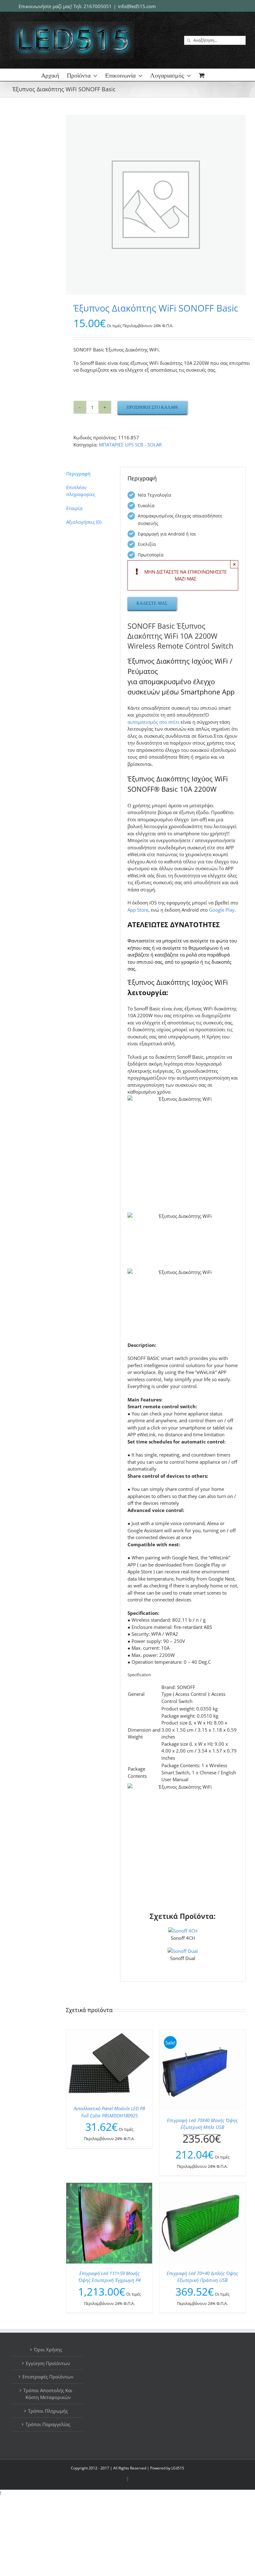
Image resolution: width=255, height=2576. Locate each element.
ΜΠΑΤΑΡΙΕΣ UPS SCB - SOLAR (130, 445)
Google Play (222, 910)
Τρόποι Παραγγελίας (48, 2424)
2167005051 (98, 6)
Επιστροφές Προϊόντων (48, 2377)
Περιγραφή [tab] (78, 474)
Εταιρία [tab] (74, 508)
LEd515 (178, 2468)
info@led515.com (137, 6)
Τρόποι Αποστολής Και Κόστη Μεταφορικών (48, 2394)
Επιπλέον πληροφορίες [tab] (81, 491)
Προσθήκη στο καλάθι (152, 407)
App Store (138, 910)
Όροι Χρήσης (48, 2349)
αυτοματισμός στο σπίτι (153, 722)
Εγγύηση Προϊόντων (48, 2363)
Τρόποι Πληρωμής (48, 2411)
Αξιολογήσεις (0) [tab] (84, 522)
